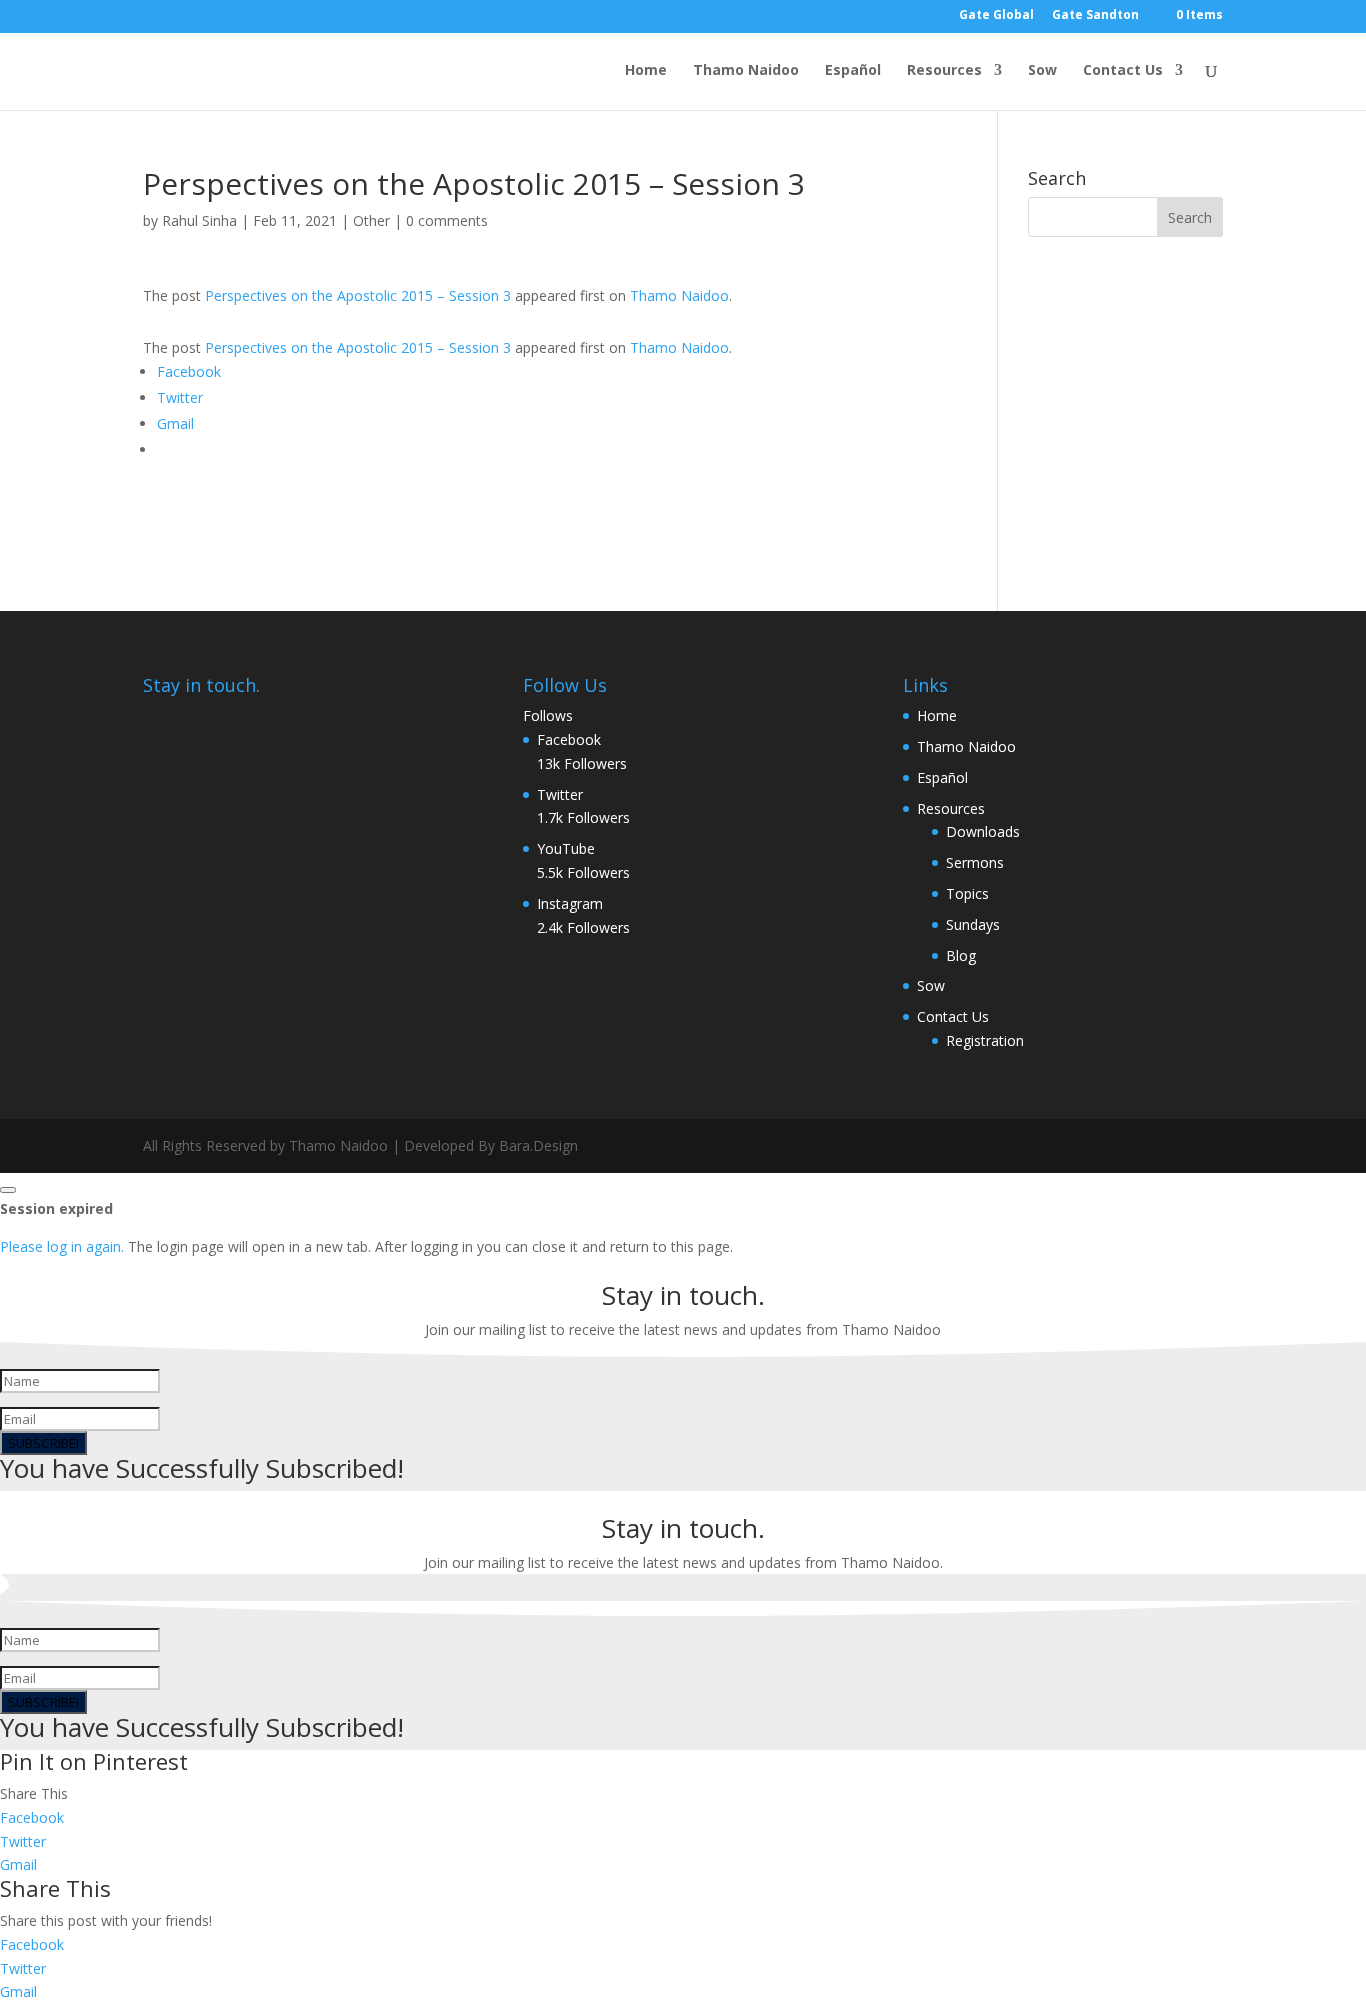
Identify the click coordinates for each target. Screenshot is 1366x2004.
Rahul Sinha (199, 220)
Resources (944, 71)
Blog (961, 955)
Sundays (973, 924)
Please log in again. (62, 1246)
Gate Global (996, 16)
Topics (967, 893)
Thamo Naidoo (746, 71)
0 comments (447, 220)
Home (646, 71)
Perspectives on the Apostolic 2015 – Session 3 (358, 295)
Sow (1042, 71)
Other (371, 220)
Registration (985, 1040)
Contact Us (1123, 71)
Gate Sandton (1095, 16)
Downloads (983, 831)
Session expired (56, 1208)
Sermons (975, 862)
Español (853, 71)
